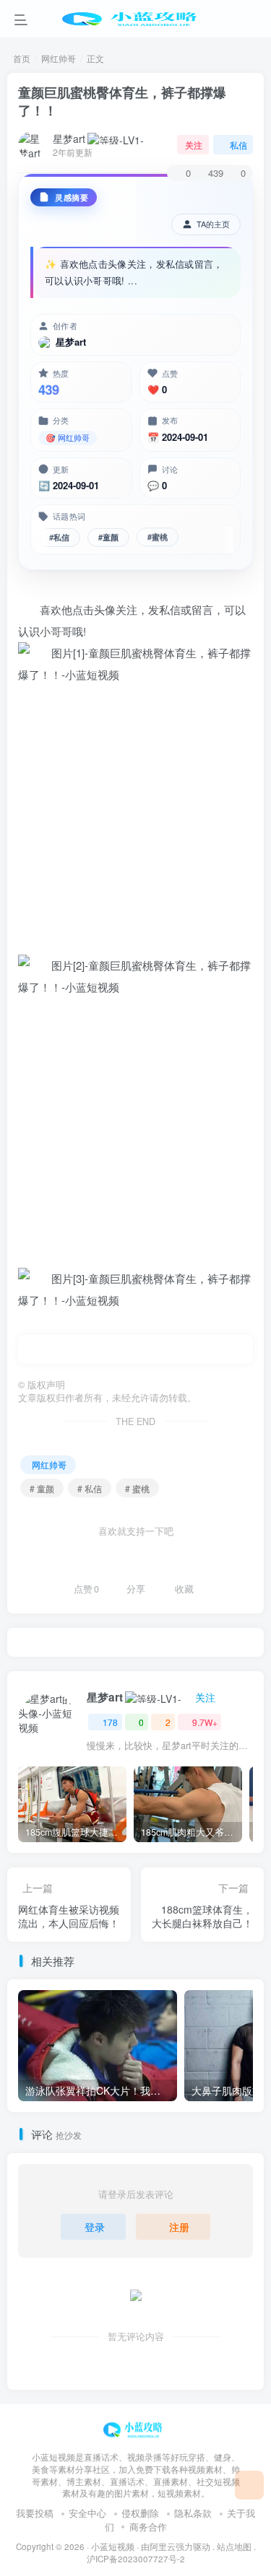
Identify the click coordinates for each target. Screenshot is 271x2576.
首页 (22, 58)
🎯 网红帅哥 (68, 437)
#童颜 (108, 535)
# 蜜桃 (137, 1488)
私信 (238, 145)
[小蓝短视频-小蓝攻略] (135, 2428)
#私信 (59, 535)
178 (110, 1722)
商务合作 (148, 2527)
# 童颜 (42, 1488)
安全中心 (87, 2513)
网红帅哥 (59, 58)
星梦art (69, 139)
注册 (179, 2227)
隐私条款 (193, 2513)
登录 (95, 2227)
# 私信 (90, 1488)
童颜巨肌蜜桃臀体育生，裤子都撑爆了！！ (122, 101)
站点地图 (234, 2546)
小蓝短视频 (113, 2546)
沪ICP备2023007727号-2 (136, 2559)
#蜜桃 (158, 536)
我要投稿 (35, 2513)
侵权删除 (140, 2513)
